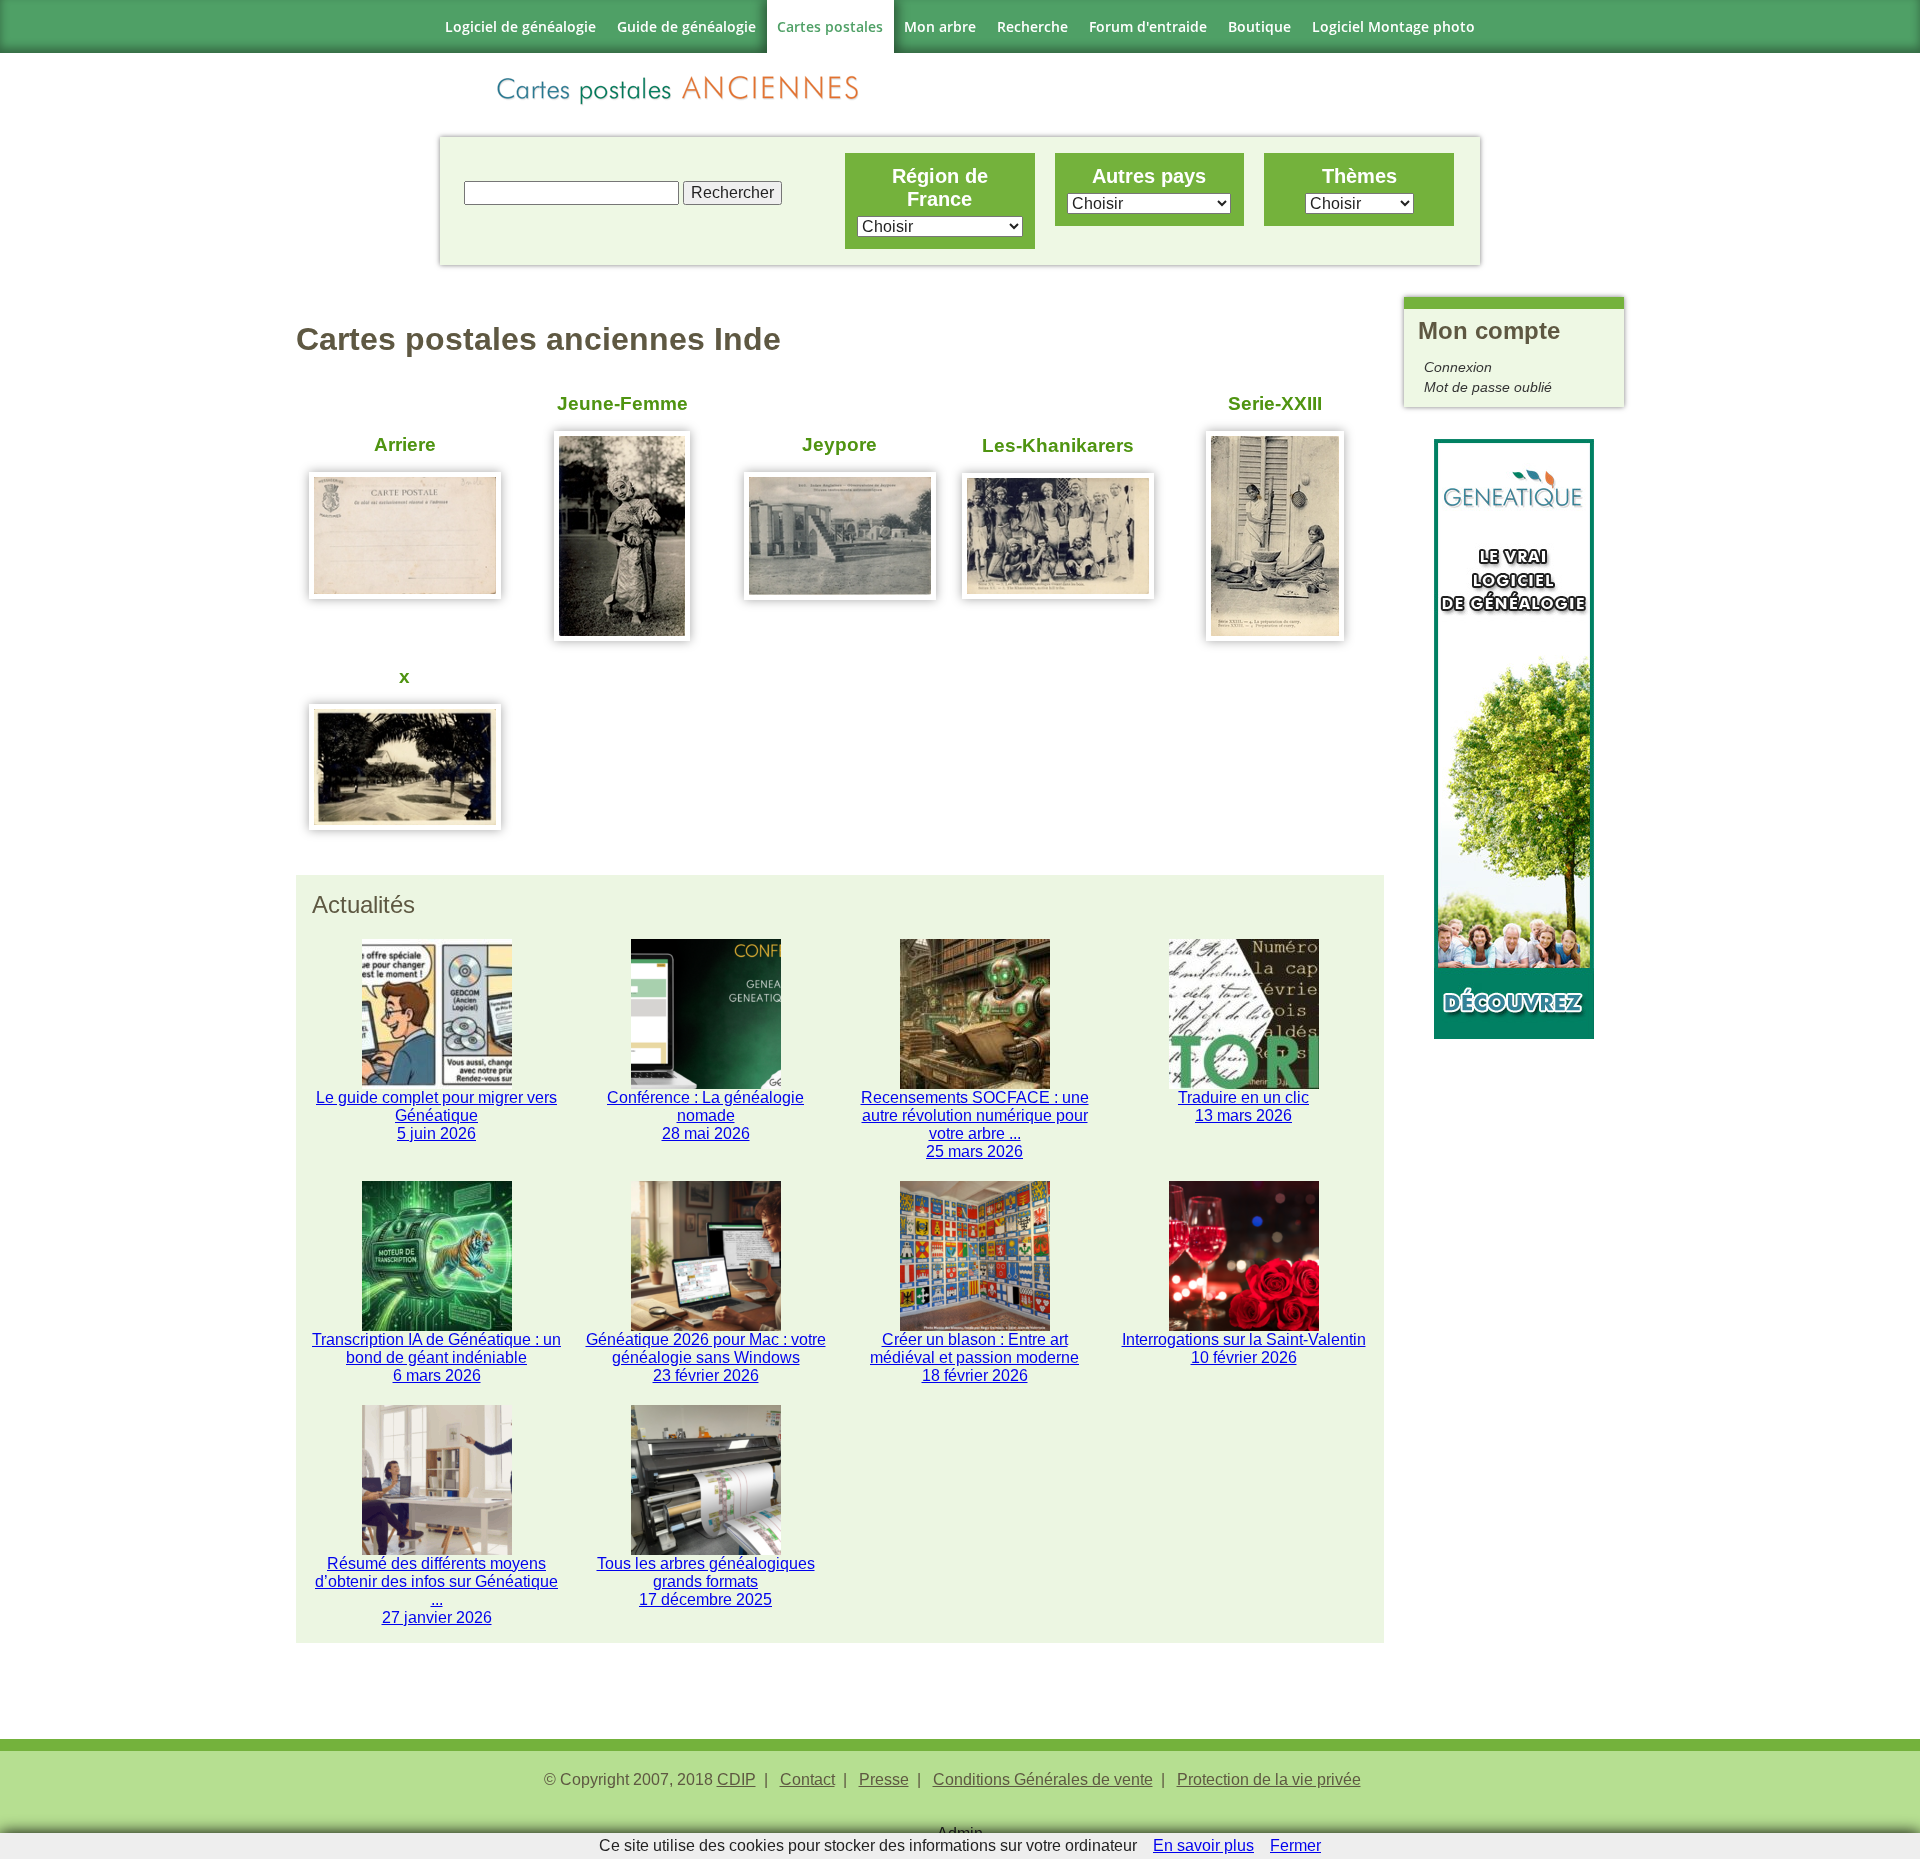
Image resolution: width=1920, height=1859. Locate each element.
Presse (884, 1779)
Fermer (1295, 1845)
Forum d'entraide (1148, 26)
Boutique (1259, 26)
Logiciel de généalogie (520, 26)
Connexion (1458, 367)
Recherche (1032, 26)
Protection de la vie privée (1269, 1779)
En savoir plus (1203, 1845)
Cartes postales (830, 26)
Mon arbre (940, 26)
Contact (807, 1779)
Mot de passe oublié (1488, 387)
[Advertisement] (1514, 1339)
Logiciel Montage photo (1393, 26)
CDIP (736, 1779)
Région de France (940, 187)
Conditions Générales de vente (1043, 1779)
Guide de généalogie (686, 26)
